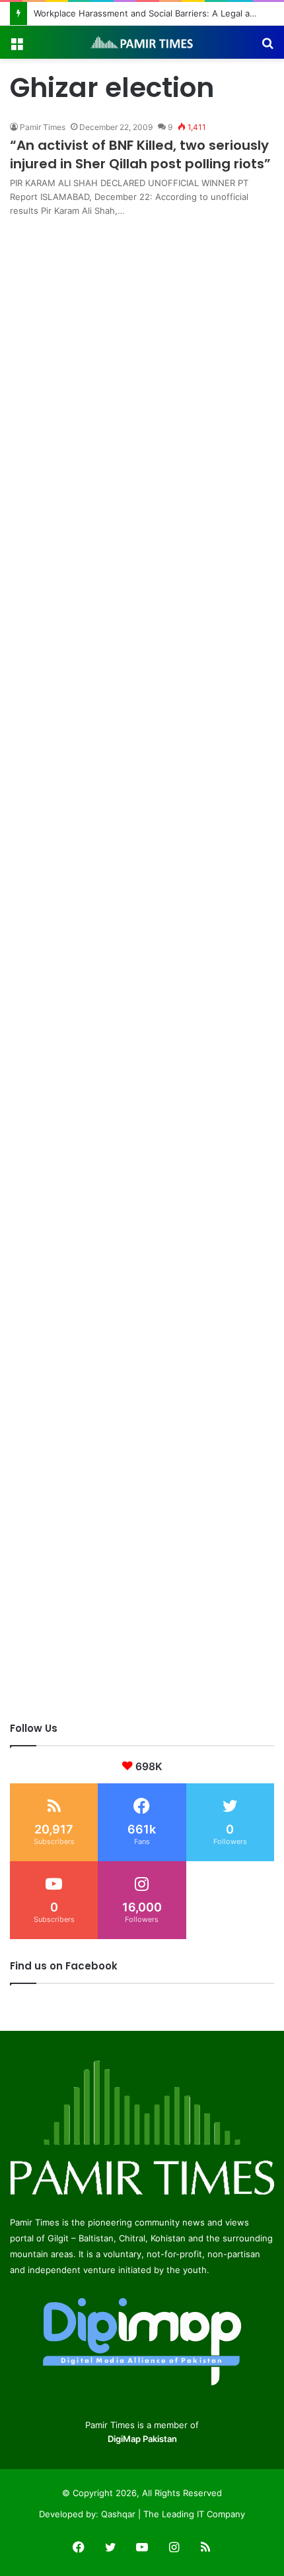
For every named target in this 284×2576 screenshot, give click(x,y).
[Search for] (267, 47)
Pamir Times (43, 127)
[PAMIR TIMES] (142, 42)
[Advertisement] (142, 360)
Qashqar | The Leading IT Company (173, 2514)
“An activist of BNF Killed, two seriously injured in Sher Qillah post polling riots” (140, 154)
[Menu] (17, 47)
